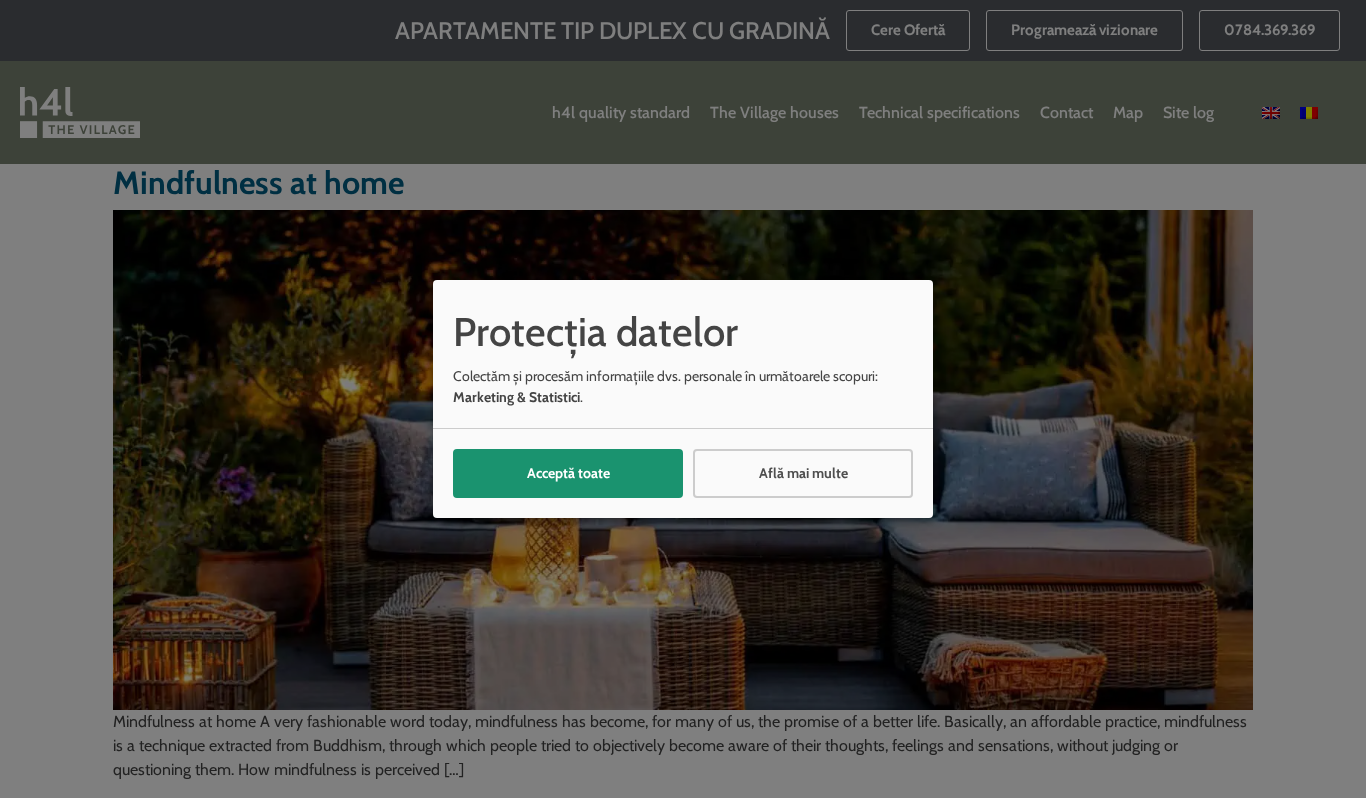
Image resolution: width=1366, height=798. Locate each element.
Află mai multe (803, 473)
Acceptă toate (568, 473)
